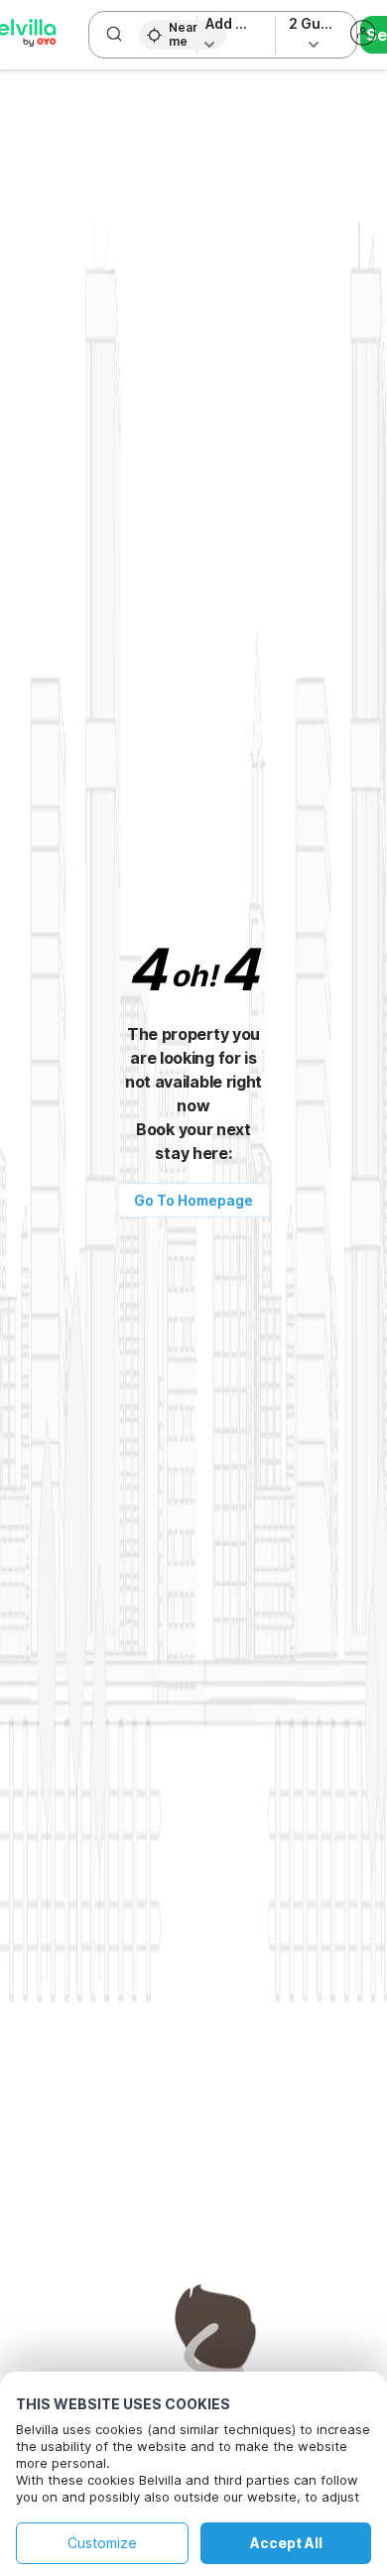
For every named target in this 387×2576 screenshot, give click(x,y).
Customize (102, 2543)
